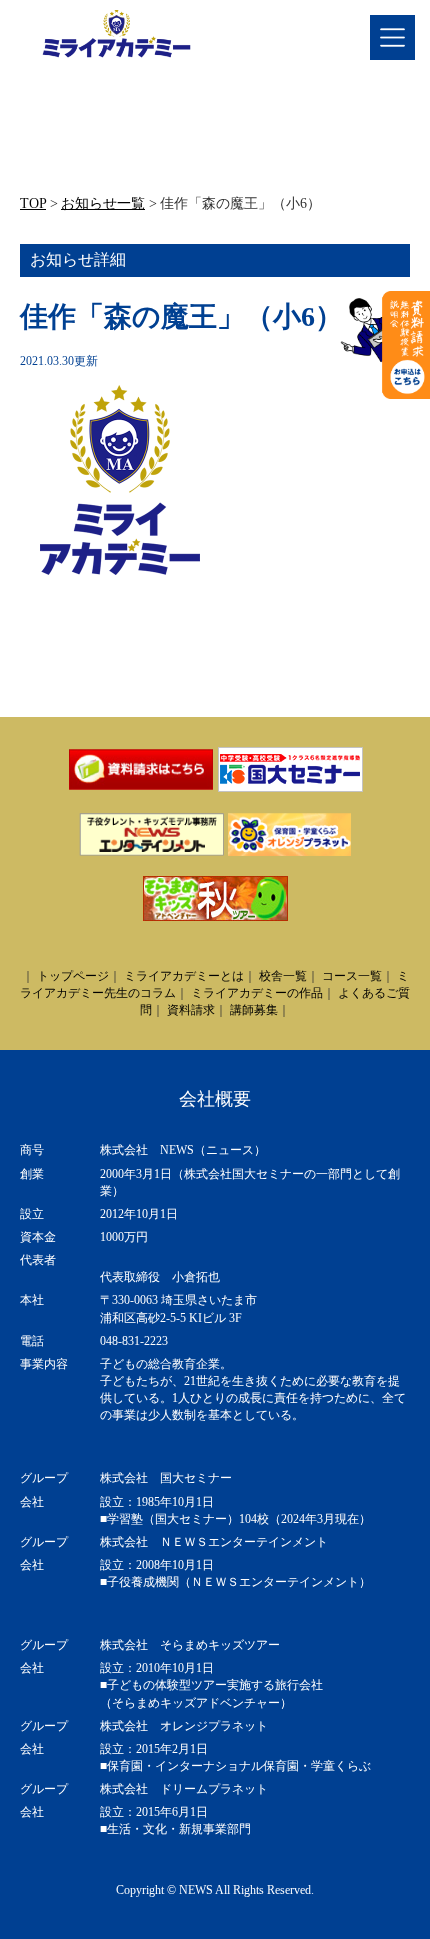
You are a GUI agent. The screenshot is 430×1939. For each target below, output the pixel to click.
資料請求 (191, 1010)
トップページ (73, 976)
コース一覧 (352, 976)
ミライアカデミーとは (184, 976)
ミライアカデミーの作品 (257, 993)
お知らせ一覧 (103, 203)
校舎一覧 (283, 976)
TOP (33, 203)
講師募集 (254, 1010)
